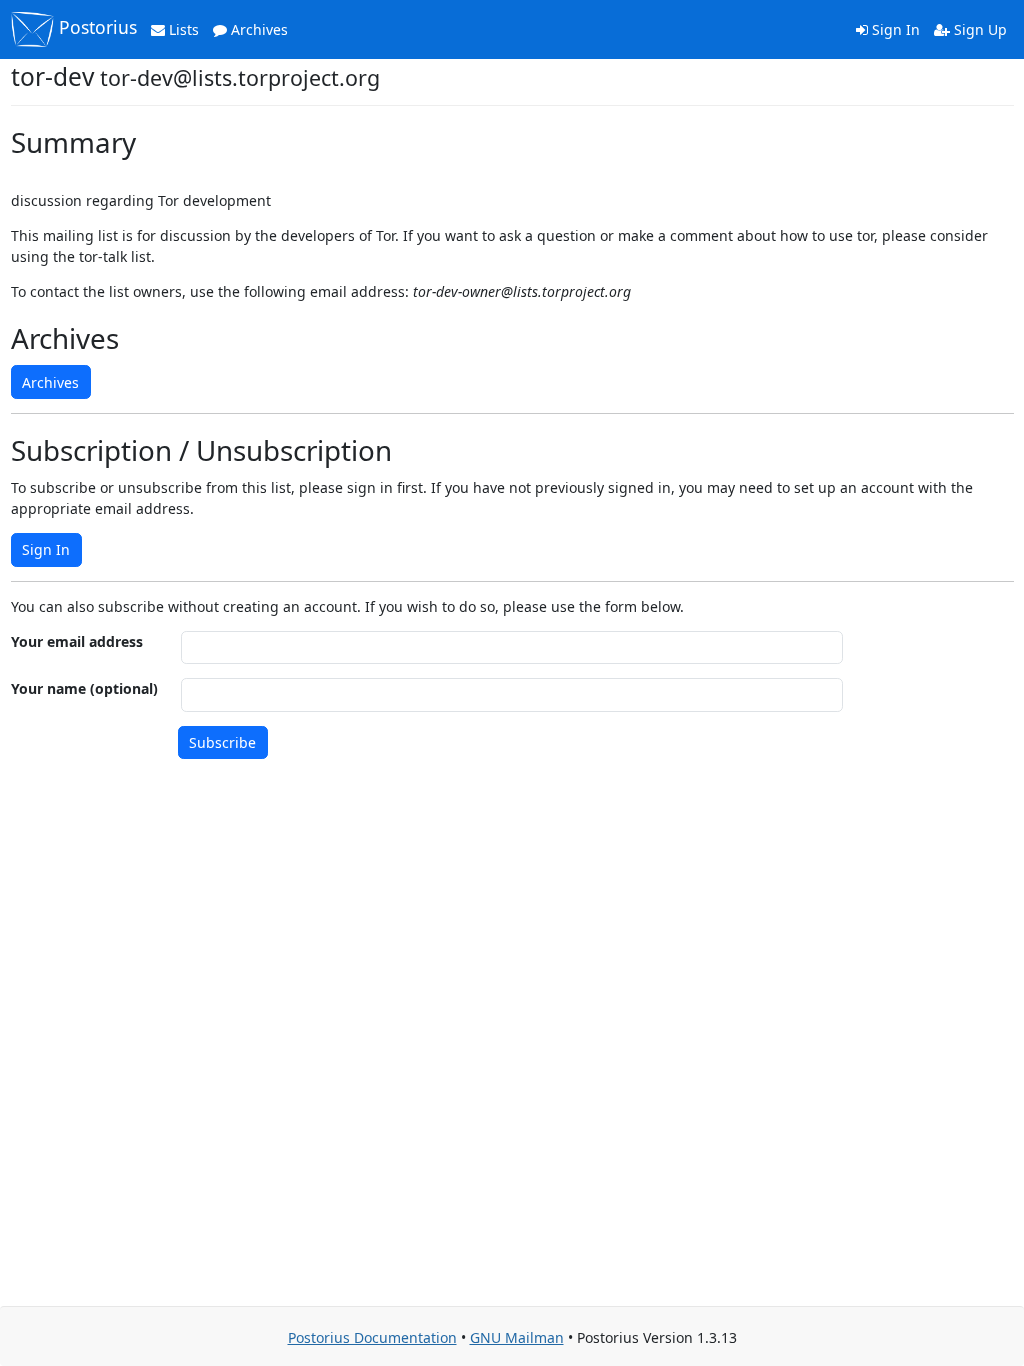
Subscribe (222, 742)
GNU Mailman (517, 1337)
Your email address (77, 641)
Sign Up (978, 29)
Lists (182, 29)
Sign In (894, 29)
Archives (257, 29)
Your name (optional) (84, 688)
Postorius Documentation (372, 1337)
